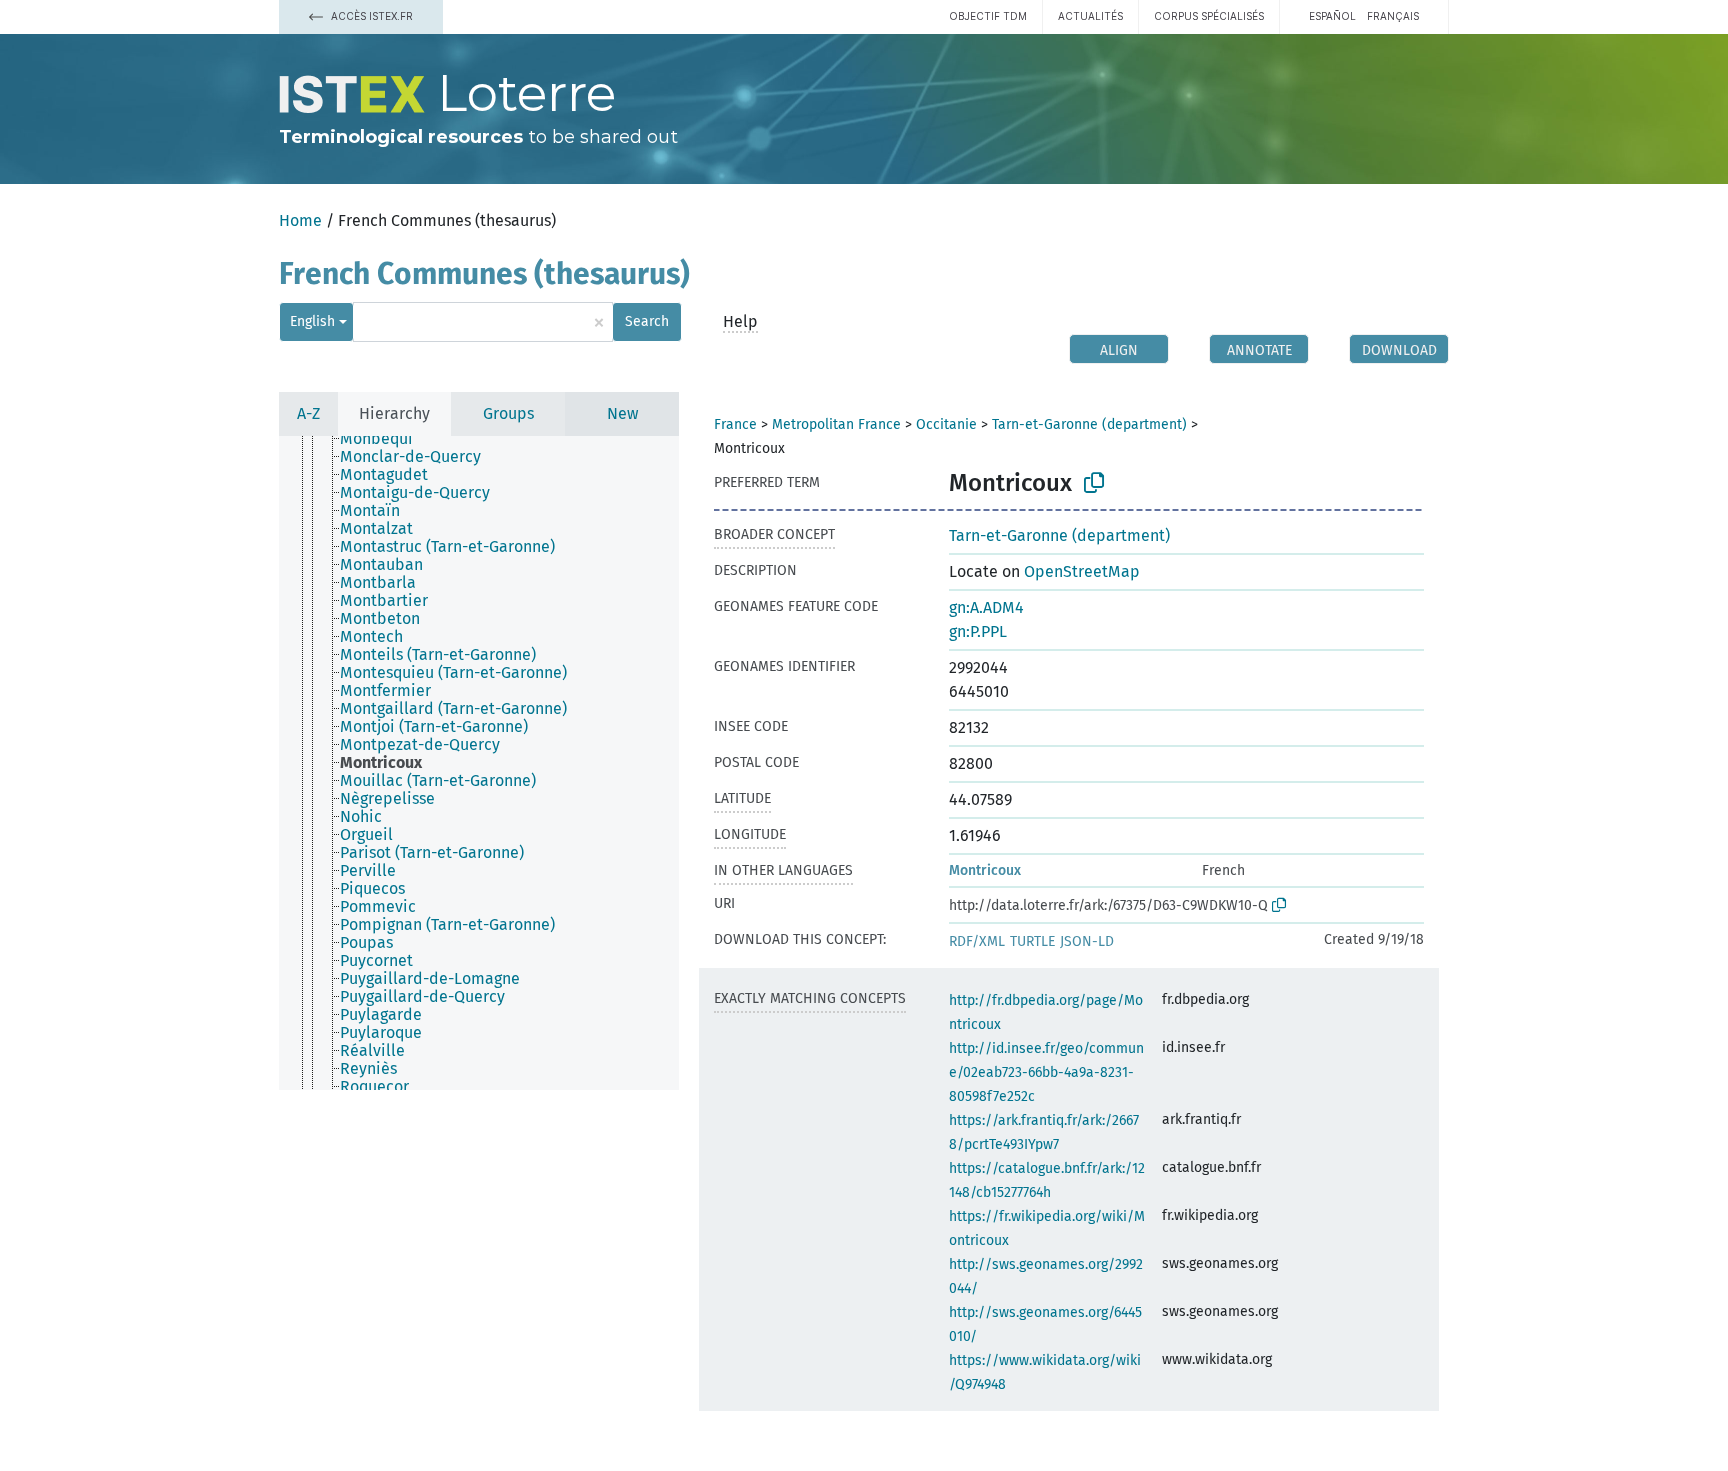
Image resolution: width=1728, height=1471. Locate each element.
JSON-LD (1087, 941)
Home (300, 220)
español (1332, 16)
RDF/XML (977, 941)
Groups (508, 413)
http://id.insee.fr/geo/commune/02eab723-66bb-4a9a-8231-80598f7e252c (1046, 1072)
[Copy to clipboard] (1094, 483)
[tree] (479, 763)
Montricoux (985, 870)
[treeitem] (385, 439)
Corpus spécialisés (1209, 16)
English (312, 321)
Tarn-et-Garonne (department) (1089, 424)
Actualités (1090, 16)
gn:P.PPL (978, 631)
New (622, 413)
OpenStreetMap (1082, 571)
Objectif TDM (988, 16)
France (735, 424)
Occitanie (946, 424)
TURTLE (1032, 941)
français (1393, 16)
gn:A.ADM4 (986, 607)
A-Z (308, 413)
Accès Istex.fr (370, 16)
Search (647, 321)
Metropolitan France (836, 424)
